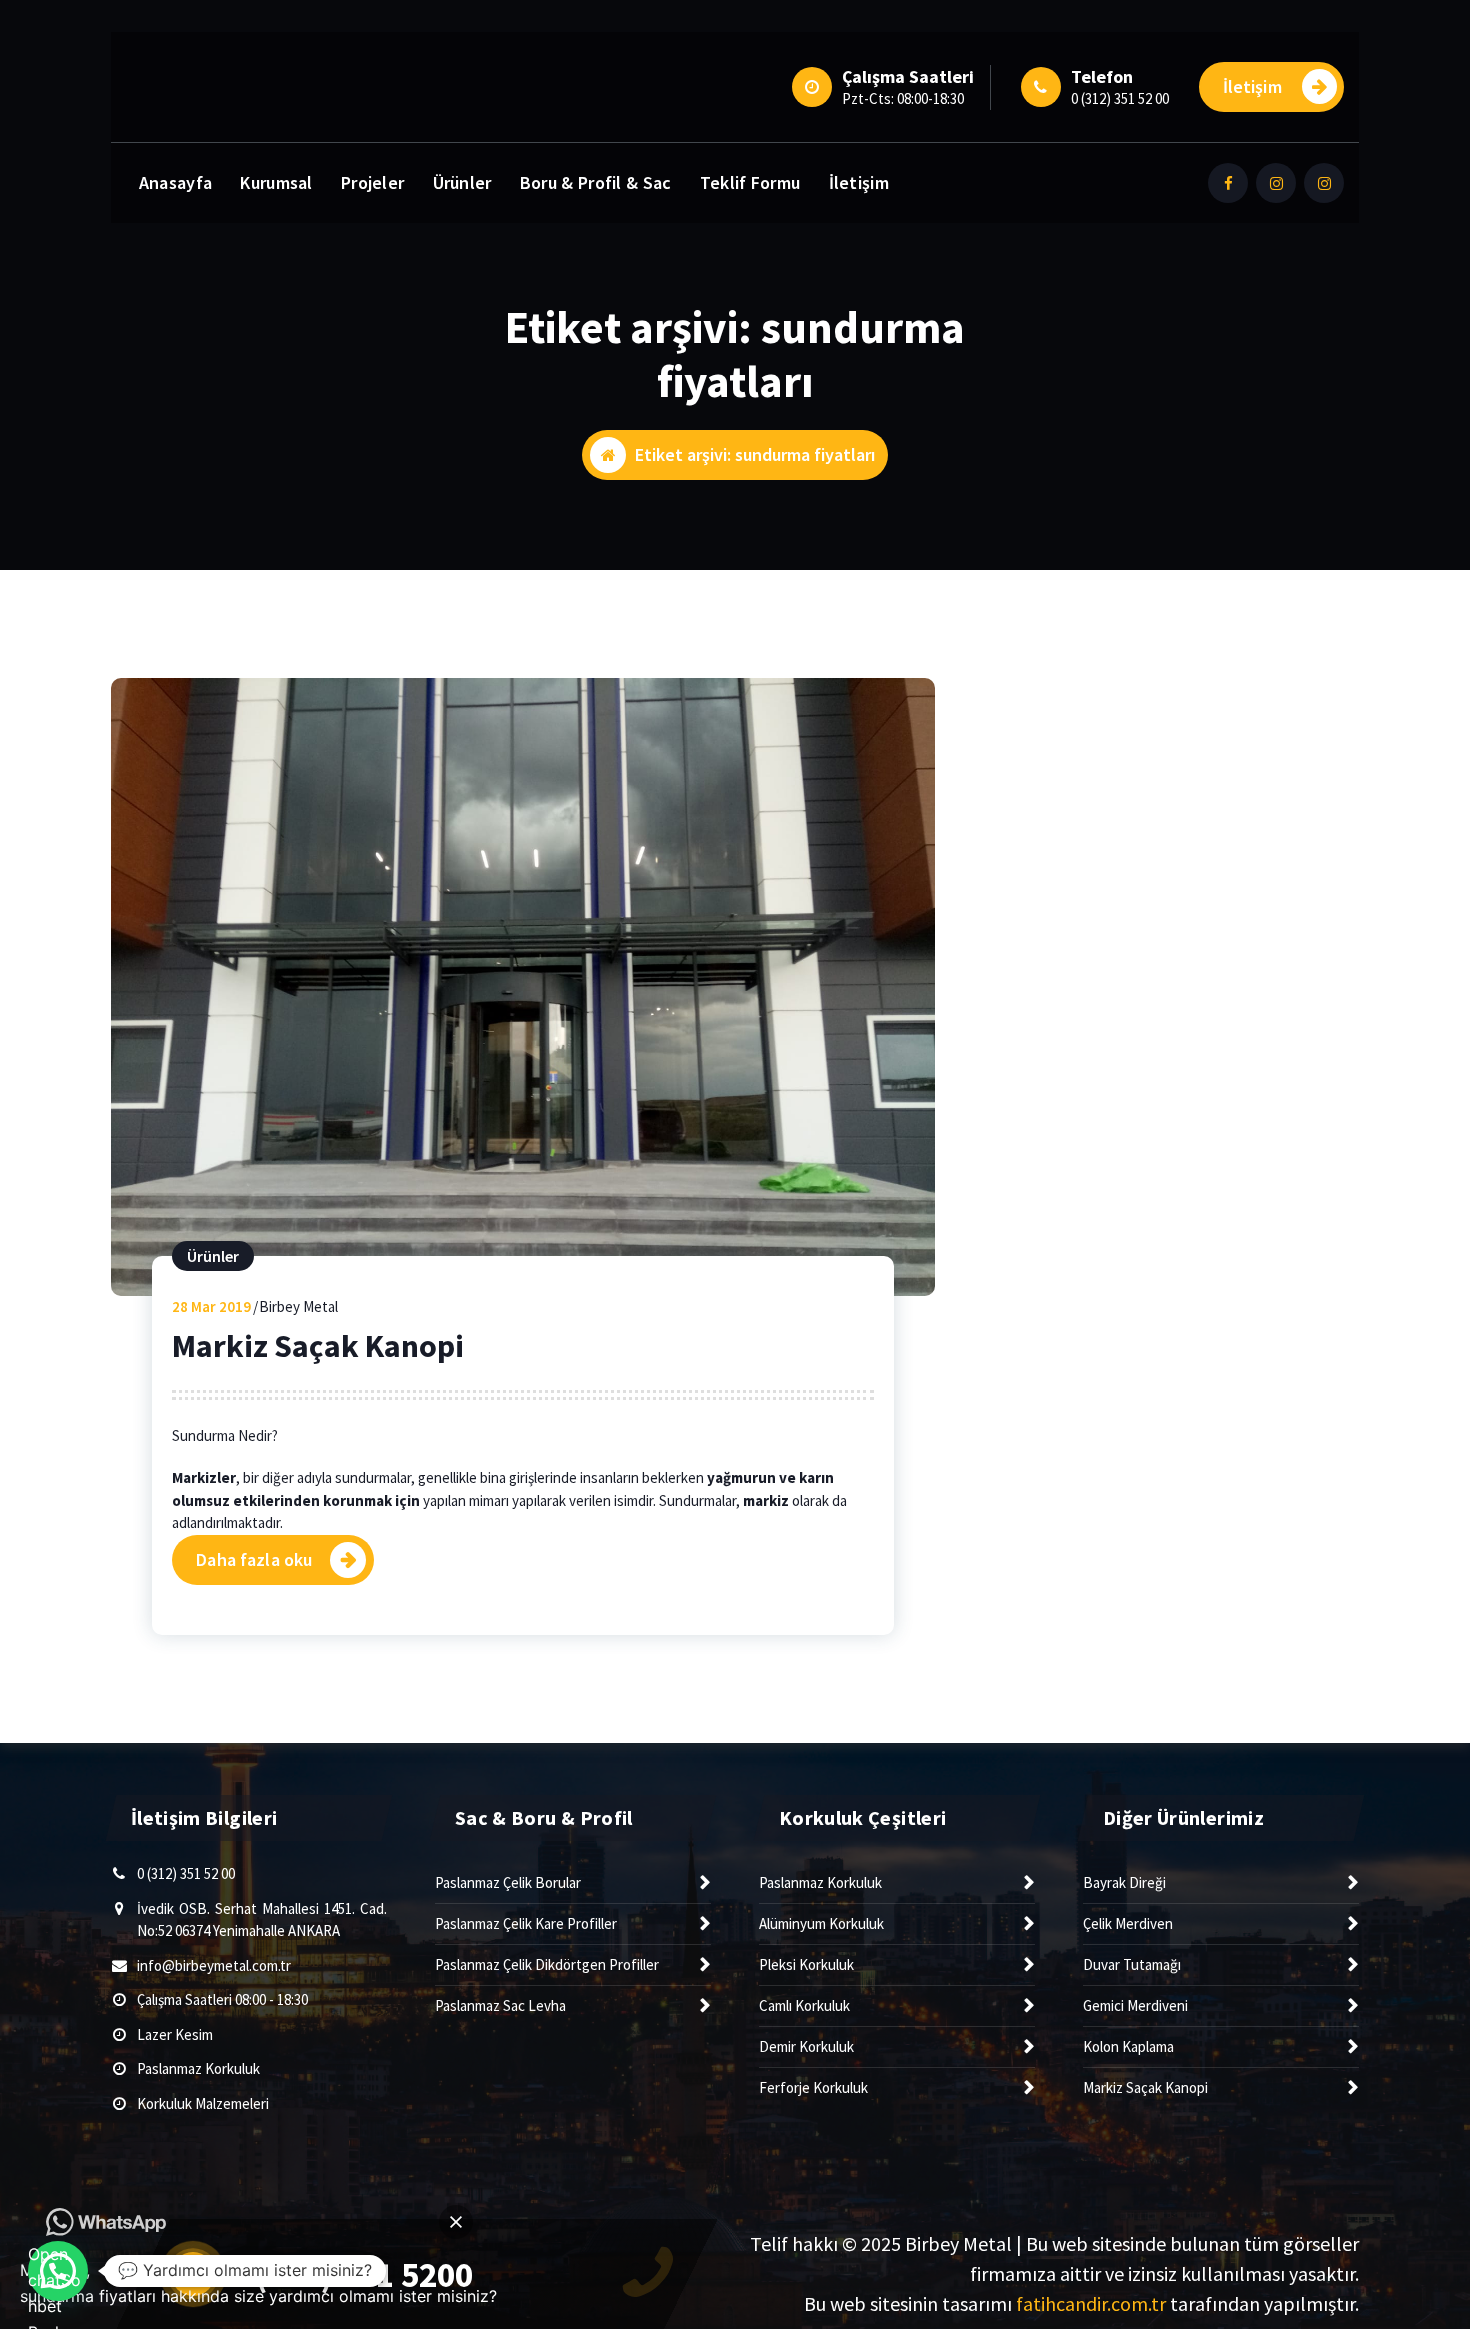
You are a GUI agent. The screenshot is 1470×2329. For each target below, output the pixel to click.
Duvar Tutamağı (1132, 1964)
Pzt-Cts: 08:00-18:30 (903, 98)
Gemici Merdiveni (1135, 2005)
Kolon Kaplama (1128, 2046)
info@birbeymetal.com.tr (214, 1965)
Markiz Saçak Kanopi (318, 1346)
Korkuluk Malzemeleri (203, 2103)
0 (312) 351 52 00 (1120, 98)
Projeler (372, 182)
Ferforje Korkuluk (813, 2087)
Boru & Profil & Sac (596, 182)
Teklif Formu (750, 182)
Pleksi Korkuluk (806, 1964)
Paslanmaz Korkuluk (198, 2068)
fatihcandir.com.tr (1091, 2303)
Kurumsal (276, 182)
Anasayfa (175, 182)
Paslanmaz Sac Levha (500, 2005)
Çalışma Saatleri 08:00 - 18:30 (222, 1999)
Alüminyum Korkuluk (821, 1923)
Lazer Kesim (175, 2034)
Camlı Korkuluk (804, 2005)
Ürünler (462, 182)
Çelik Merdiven (1128, 1923)
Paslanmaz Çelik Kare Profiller (526, 1923)
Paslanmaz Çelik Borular (508, 1882)
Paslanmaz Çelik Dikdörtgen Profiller (547, 1964)
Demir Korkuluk (806, 2046)
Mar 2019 (211, 1306)
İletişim (1252, 86)
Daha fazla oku (254, 1559)
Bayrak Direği (1124, 1882)
